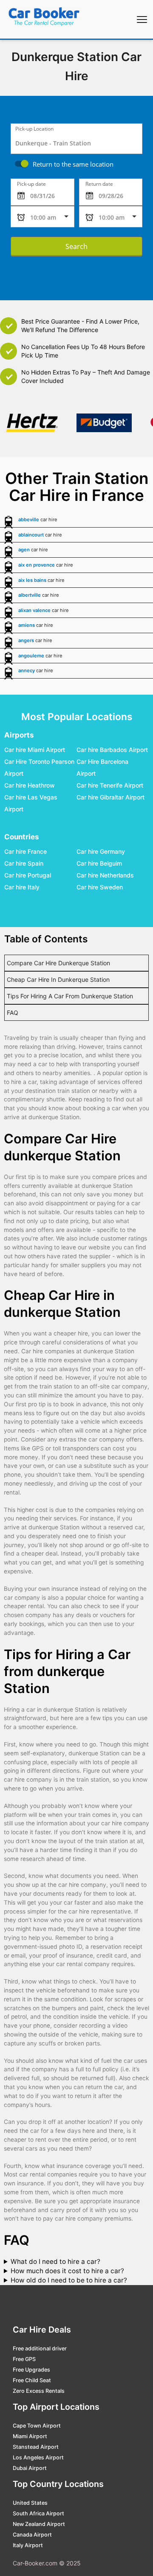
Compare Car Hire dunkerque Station (58, 963)
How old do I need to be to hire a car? (69, 2280)
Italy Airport (28, 2545)
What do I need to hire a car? (55, 2262)
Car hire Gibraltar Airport (110, 798)
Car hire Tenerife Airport (110, 786)
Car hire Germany (101, 852)
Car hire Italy (22, 887)
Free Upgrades (31, 2370)
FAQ (13, 1013)
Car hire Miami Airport (35, 750)
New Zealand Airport (39, 2524)
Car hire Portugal (28, 876)
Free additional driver (40, 2348)
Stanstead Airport (36, 2447)
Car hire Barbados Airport (112, 750)
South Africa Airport (38, 2513)
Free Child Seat (32, 2380)
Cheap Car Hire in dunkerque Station (58, 979)
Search (76, 246)
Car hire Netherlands (105, 876)
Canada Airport (32, 2535)
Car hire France (25, 852)
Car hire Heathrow (30, 786)
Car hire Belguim (99, 864)
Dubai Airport (30, 2468)
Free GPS (24, 2359)
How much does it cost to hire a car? (67, 2271)
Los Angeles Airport (38, 2457)
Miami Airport (30, 2436)
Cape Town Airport (37, 2426)
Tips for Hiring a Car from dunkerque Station (70, 996)
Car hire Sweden (100, 887)
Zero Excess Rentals (39, 2391)
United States (30, 2503)
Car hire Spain (24, 864)
